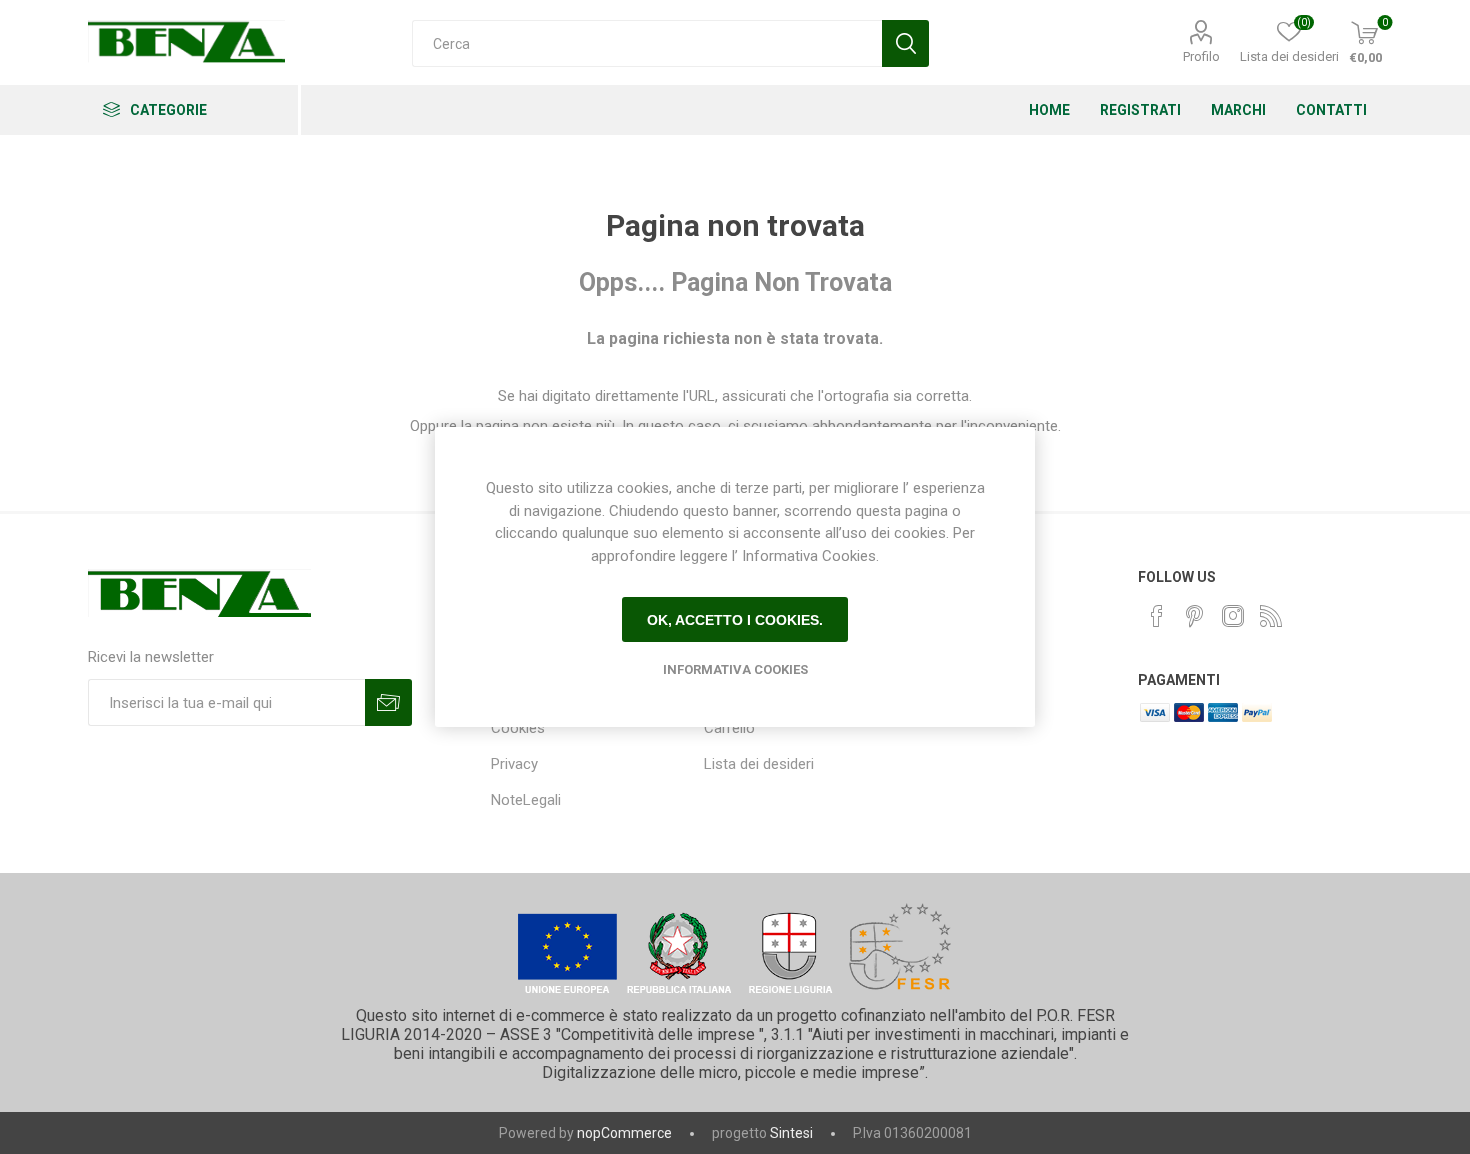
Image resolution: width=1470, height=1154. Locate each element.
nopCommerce (624, 1133)
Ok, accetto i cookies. (735, 620)
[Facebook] (1157, 616)
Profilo (1201, 56)
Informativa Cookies (735, 669)
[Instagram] (1233, 616)
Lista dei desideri (759, 764)
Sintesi (791, 1133)
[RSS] (1271, 616)
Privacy (514, 764)
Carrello (729, 728)
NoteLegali (526, 800)
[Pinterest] (1195, 616)
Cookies (518, 728)
